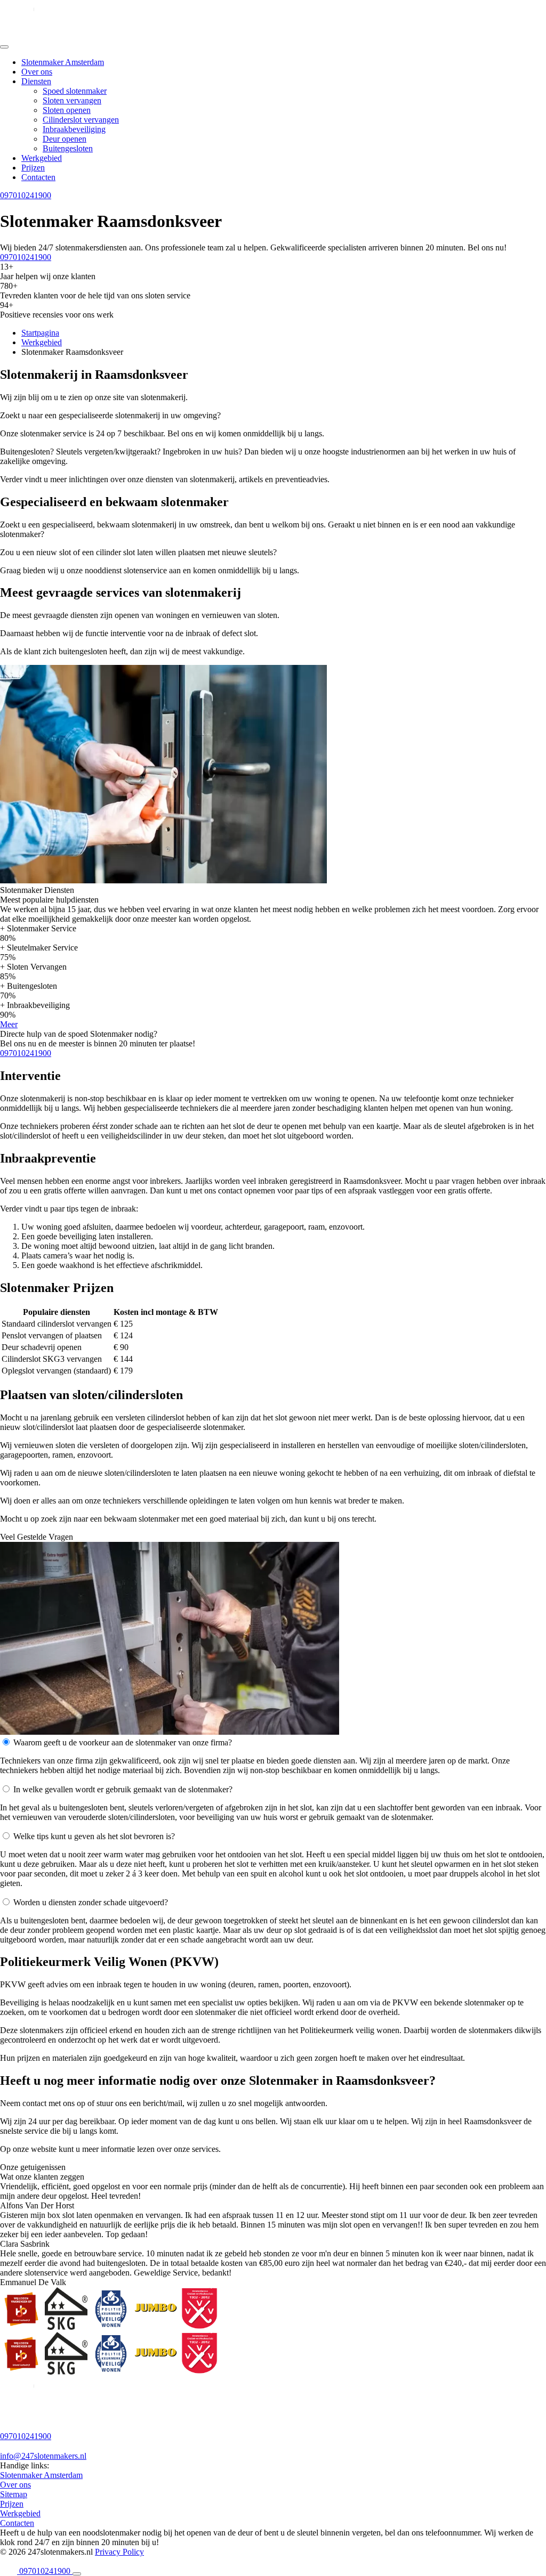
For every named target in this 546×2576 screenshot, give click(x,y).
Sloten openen (67, 110)
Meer (9, 1024)
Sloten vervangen (72, 100)
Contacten (38, 177)
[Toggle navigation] (4, 47)
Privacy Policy (119, 2552)
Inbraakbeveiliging (74, 129)
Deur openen (65, 139)
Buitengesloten (68, 148)
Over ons (37, 72)
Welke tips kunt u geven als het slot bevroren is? (94, 1836)
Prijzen (33, 168)
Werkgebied (42, 158)
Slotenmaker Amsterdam (63, 62)
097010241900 (26, 195)
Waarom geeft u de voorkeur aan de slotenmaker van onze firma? (123, 1742)
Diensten (36, 81)
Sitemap (14, 2494)
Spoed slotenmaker (75, 91)
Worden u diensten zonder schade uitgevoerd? (91, 1902)
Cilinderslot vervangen (81, 120)
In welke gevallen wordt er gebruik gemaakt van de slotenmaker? (123, 1789)
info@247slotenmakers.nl (43, 2456)
